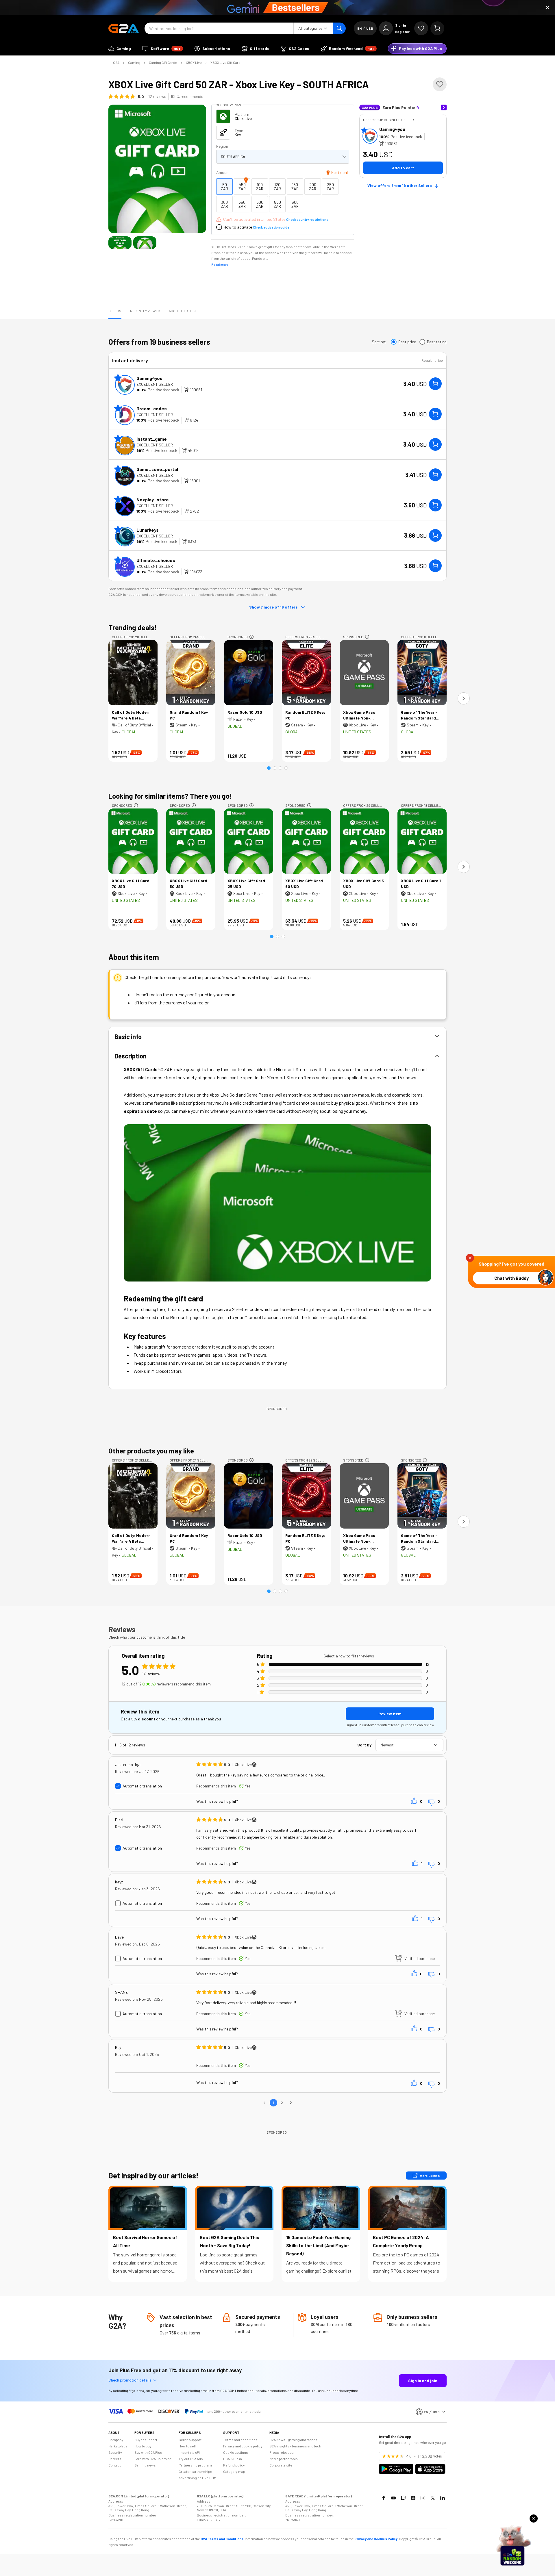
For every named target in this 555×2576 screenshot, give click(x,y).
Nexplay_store (153, 499)
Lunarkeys (148, 530)
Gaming (134, 62)
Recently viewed (145, 311)
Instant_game (152, 439)
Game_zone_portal (157, 469)
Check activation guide (271, 227)
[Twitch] (403, 2498)
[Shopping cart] (437, 28)
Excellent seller (155, 384)
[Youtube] (393, 2498)
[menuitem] (120, 49)
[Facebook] (384, 2498)
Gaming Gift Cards (163, 62)
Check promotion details (130, 2380)
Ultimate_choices (156, 560)
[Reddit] (413, 2498)
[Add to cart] (435, 384)
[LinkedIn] (443, 2498)
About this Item (182, 311)
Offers (115, 311)
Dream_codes (152, 408)
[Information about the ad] (251, 637)
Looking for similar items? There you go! (170, 796)
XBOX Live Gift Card (225, 62)
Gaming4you (392, 129)
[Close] (547, 8)
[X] (433, 2498)
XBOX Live (194, 62)
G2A (116, 62)
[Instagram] (423, 2498)
